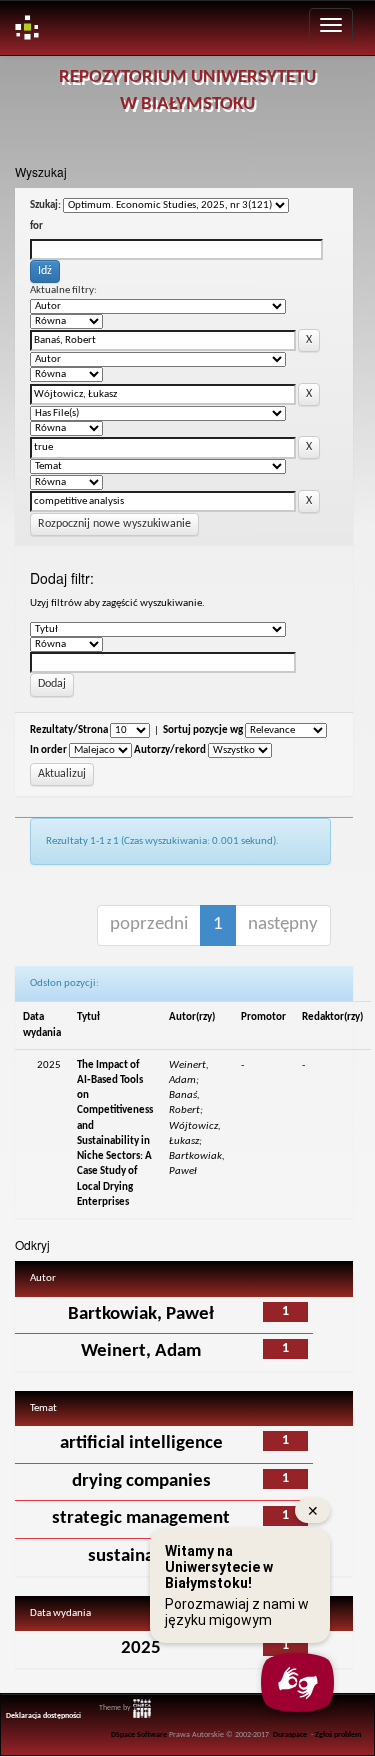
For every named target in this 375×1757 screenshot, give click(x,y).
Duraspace (290, 1735)
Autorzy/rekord (170, 750)
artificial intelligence (141, 1443)
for (36, 226)
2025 (141, 1648)
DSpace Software (139, 1735)
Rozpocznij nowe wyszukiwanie (114, 524)
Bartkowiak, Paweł (141, 1314)
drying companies (141, 1481)
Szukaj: (45, 205)
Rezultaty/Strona (69, 730)
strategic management (141, 1518)
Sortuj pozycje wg (203, 730)
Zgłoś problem (338, 1735)
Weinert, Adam (141, 1351)
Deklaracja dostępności (43, 1716)
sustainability (141, 1556)
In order (48, 750)
